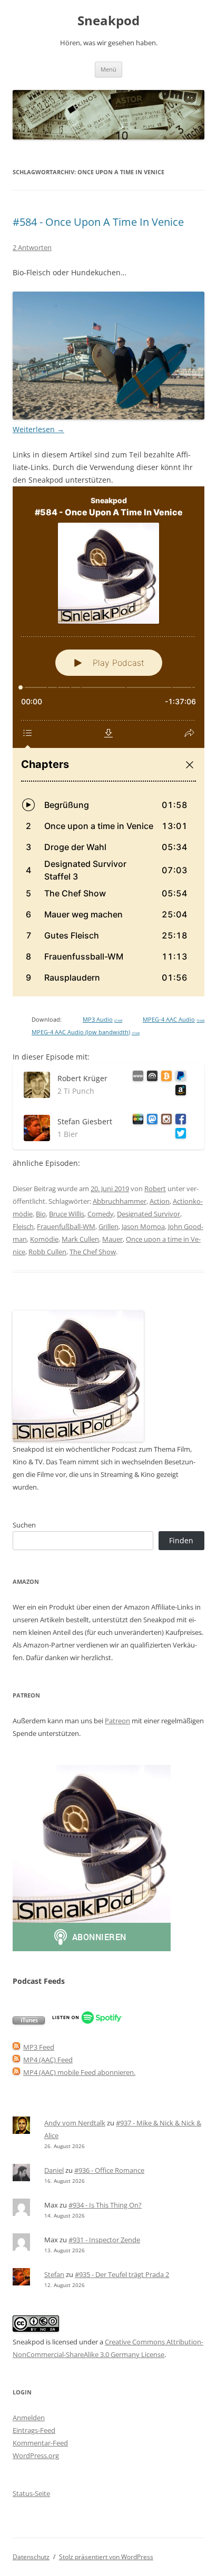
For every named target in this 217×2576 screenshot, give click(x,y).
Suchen (24, 1525)
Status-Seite (31, 2493)
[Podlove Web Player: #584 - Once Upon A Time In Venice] (108, 741)
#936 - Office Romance (109, 2170)
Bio (41, 1214)
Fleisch (23, 1226)
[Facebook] (179, 1121)
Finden (181, 1540)
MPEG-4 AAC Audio (174, 1020)
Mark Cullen (80, 1239)
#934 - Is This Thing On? (105, 2205)
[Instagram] (165, 1121)
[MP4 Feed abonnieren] (16, 2060)
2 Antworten (32, 247)
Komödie (44, 1239)
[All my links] (136, 1078)
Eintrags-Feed (34, 2430)
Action (160, 1201)
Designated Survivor (149, 1214)
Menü (108, 69)
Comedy (101, 1214)
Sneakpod (108, 21)
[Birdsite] (179, 1135)
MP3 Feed (39, 2047)
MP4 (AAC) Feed (48, 2060)
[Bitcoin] (165, 1078)
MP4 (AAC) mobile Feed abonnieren (78, 2072)
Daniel (54, 2170)
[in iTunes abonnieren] (29, 2022)
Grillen (108, 1226)
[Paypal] (179, 1078)
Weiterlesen (38, 429)
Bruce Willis (67, 1214)
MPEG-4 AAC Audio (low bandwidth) (86, 1032)
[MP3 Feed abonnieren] (16, 2047)
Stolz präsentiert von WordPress (106, 2557)
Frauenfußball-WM (66, 1226)
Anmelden (29, 2418)
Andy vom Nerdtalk (75, 2123)
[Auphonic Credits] (150, 1078)
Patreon (117, 1721)
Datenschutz (31, 2557)
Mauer (112, 1239)
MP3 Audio (102, 1020)
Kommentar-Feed (40, 2443)
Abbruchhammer (120, 1201)
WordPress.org (36, 2455)
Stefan (54, 2274)
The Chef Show (93, 1252)
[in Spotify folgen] (87, 2022)
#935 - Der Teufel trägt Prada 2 (122, 2274)
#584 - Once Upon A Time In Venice (98, 222)
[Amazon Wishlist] (179, 1092)
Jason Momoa (143, 1226)
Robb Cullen (47, 1252)
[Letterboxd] (136, 1121)
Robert (155, 1189)
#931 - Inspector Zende (104, 2240)
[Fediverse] (150, 1121)
